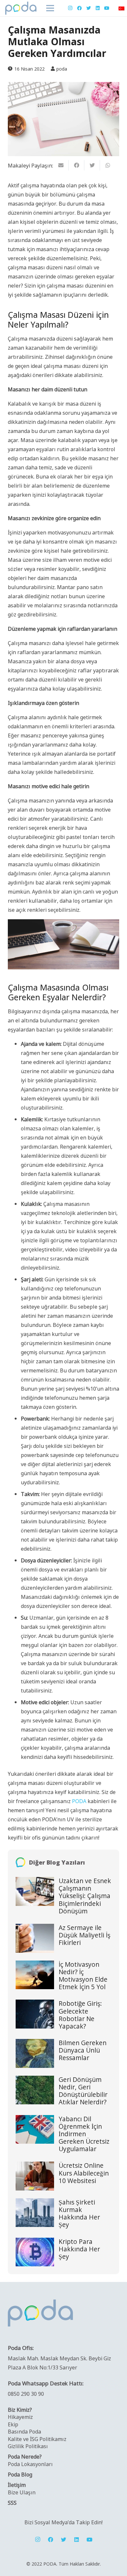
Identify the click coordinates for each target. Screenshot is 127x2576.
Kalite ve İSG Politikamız (37, 2439)
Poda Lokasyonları (30, 2464)
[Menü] (50, 8)
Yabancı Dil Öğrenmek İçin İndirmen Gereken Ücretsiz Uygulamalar (84, 2134)
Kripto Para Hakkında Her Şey (79, 2249)
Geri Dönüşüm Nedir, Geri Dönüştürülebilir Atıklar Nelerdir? (83, 2091)
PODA (79, 1801)
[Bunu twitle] (92, 165)
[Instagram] (70, 8)
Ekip (13, 2424)
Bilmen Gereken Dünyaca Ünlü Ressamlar (83, 2050)
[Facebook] (79, 8)
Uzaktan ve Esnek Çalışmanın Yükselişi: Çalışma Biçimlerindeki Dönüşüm (85, 1896)
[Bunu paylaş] (77, 165)
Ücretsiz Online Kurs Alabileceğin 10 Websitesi (84, 2173)
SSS (12, 2502)
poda (62, 69)
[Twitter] (89, 8)
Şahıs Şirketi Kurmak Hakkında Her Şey (79, 2213)
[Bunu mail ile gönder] (61, 165)
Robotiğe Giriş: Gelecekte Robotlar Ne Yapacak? (80, 2015)
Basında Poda (24, 2431)
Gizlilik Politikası (28, 2446)
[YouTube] (107, 8)
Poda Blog (20, 2474)
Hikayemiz (20, 2417)
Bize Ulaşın (22, 2492)
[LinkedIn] (98, 8)
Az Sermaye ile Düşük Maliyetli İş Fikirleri (85, 1935)
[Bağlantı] (21, 8)
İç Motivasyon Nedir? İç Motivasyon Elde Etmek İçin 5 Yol (83, 1976)
